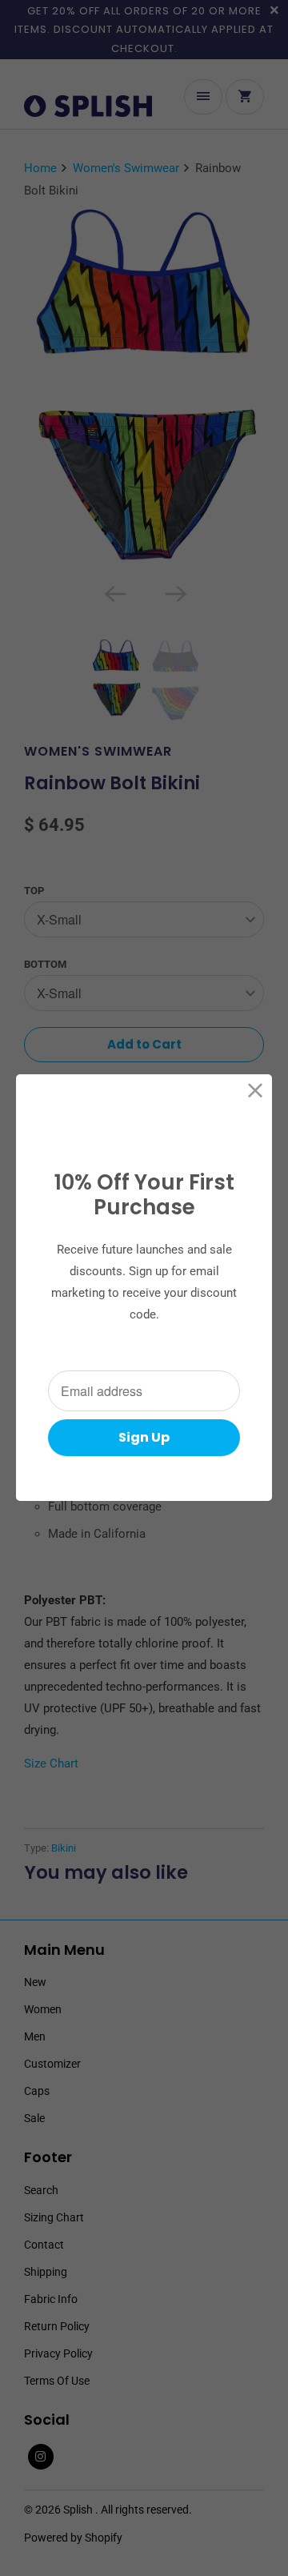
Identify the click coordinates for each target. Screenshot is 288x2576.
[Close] (256, 1091)
